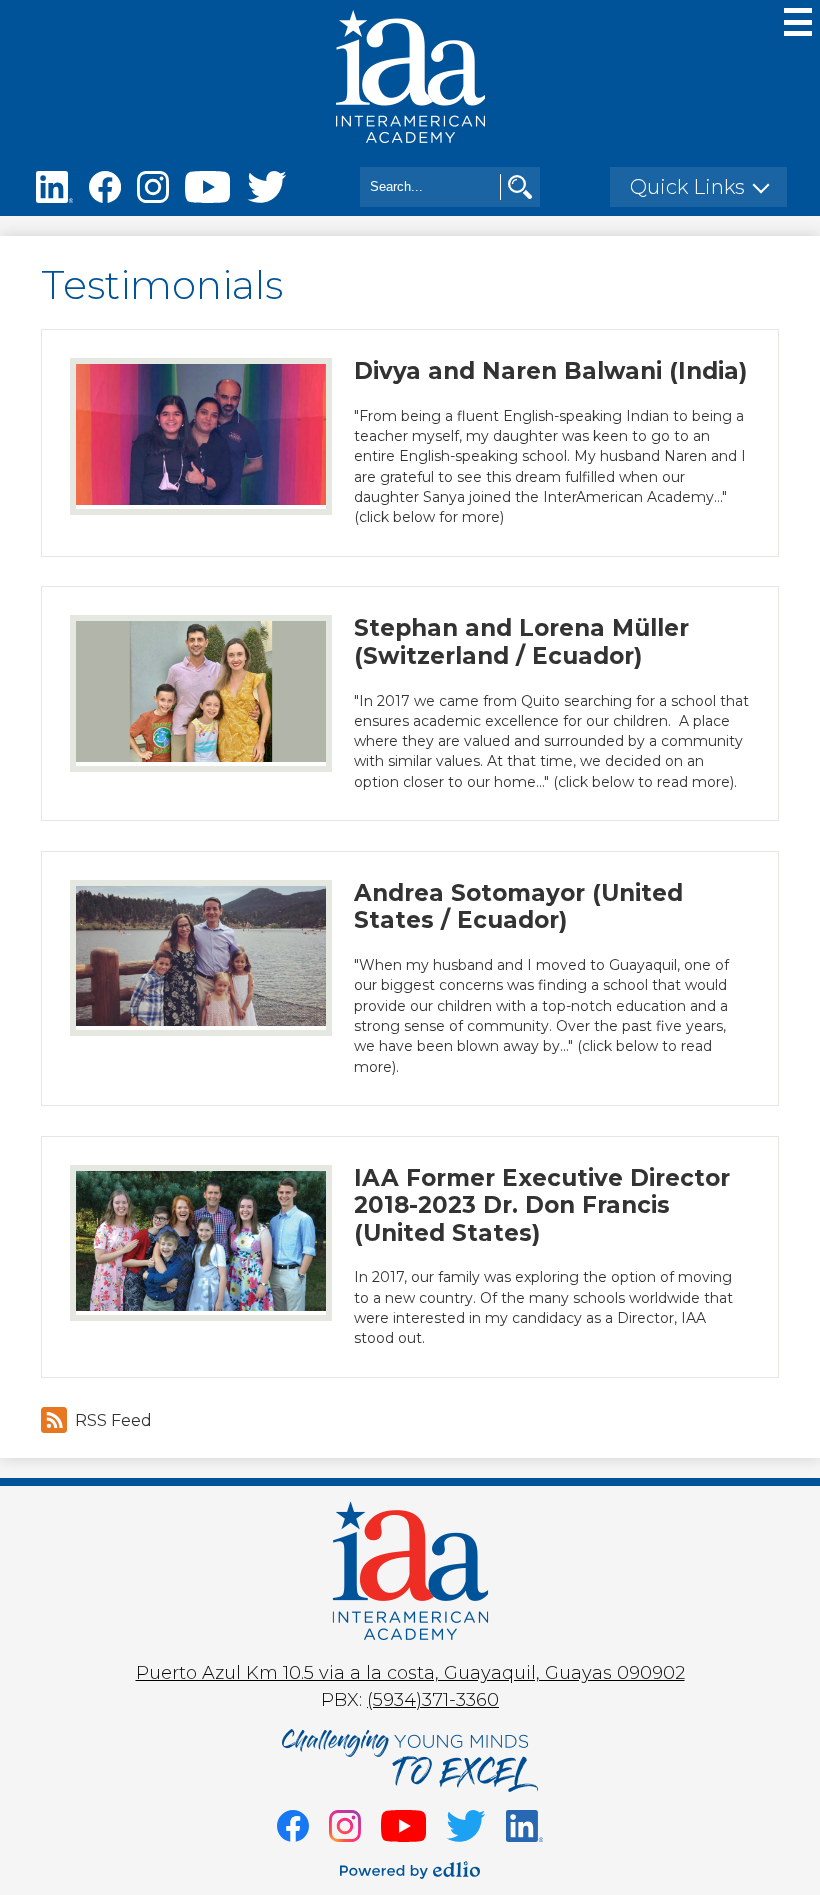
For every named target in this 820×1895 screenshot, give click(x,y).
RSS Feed (113, 1420)
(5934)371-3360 (433, 1700)
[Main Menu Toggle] (798, 22)
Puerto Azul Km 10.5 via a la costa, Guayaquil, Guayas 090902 (410, 1673)
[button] (698, 187)
